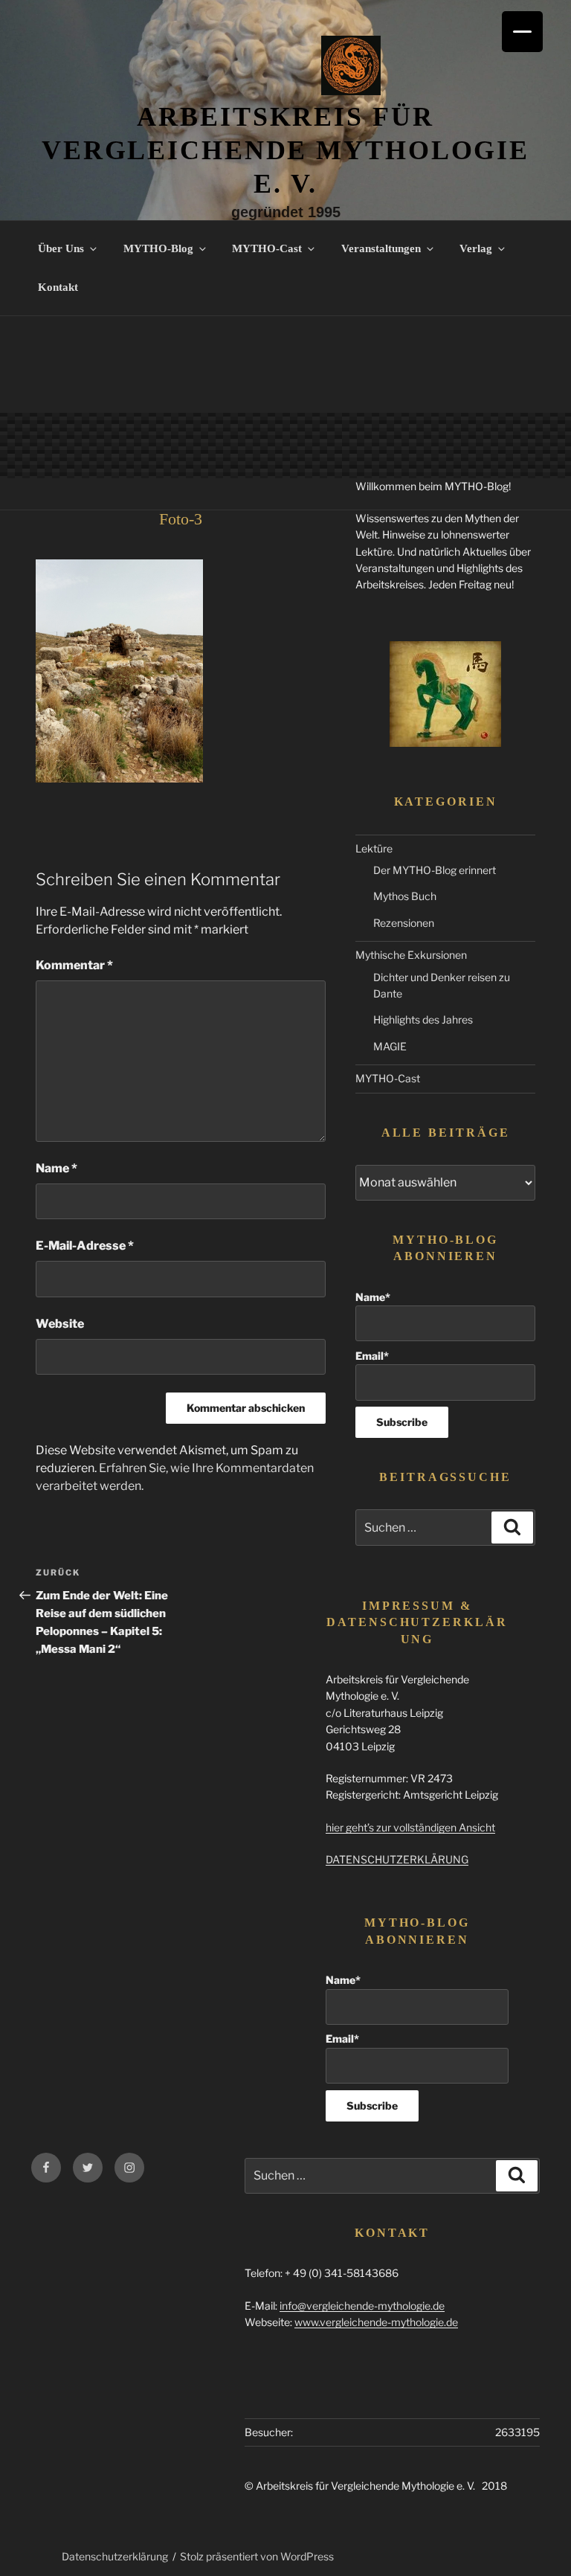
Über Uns (61, 248)
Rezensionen (404, 923)
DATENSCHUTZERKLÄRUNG (397, 1859)
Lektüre (374, 848)
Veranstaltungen (381, 248)
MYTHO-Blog (158, 248)
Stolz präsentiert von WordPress (257, 2556)
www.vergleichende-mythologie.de (376, 2322)
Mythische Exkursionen (411, 955)
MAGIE (390, 1046)
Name (57, 1168)
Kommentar (74, 965)
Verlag (476, 248)
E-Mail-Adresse (85, 1246)
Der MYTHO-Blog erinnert (435, 870)
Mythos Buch (405, 896)
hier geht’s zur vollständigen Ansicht (410, 1827)
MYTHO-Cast (267, 248)
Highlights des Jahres (423, 1019)
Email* (372, 1356)
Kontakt (58, 287)
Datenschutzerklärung (115, 2556)
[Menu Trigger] (522, 32)
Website (60, 1324)
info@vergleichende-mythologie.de (362, 2306)
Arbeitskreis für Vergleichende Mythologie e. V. (285, 150)
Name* (373, 1297)
